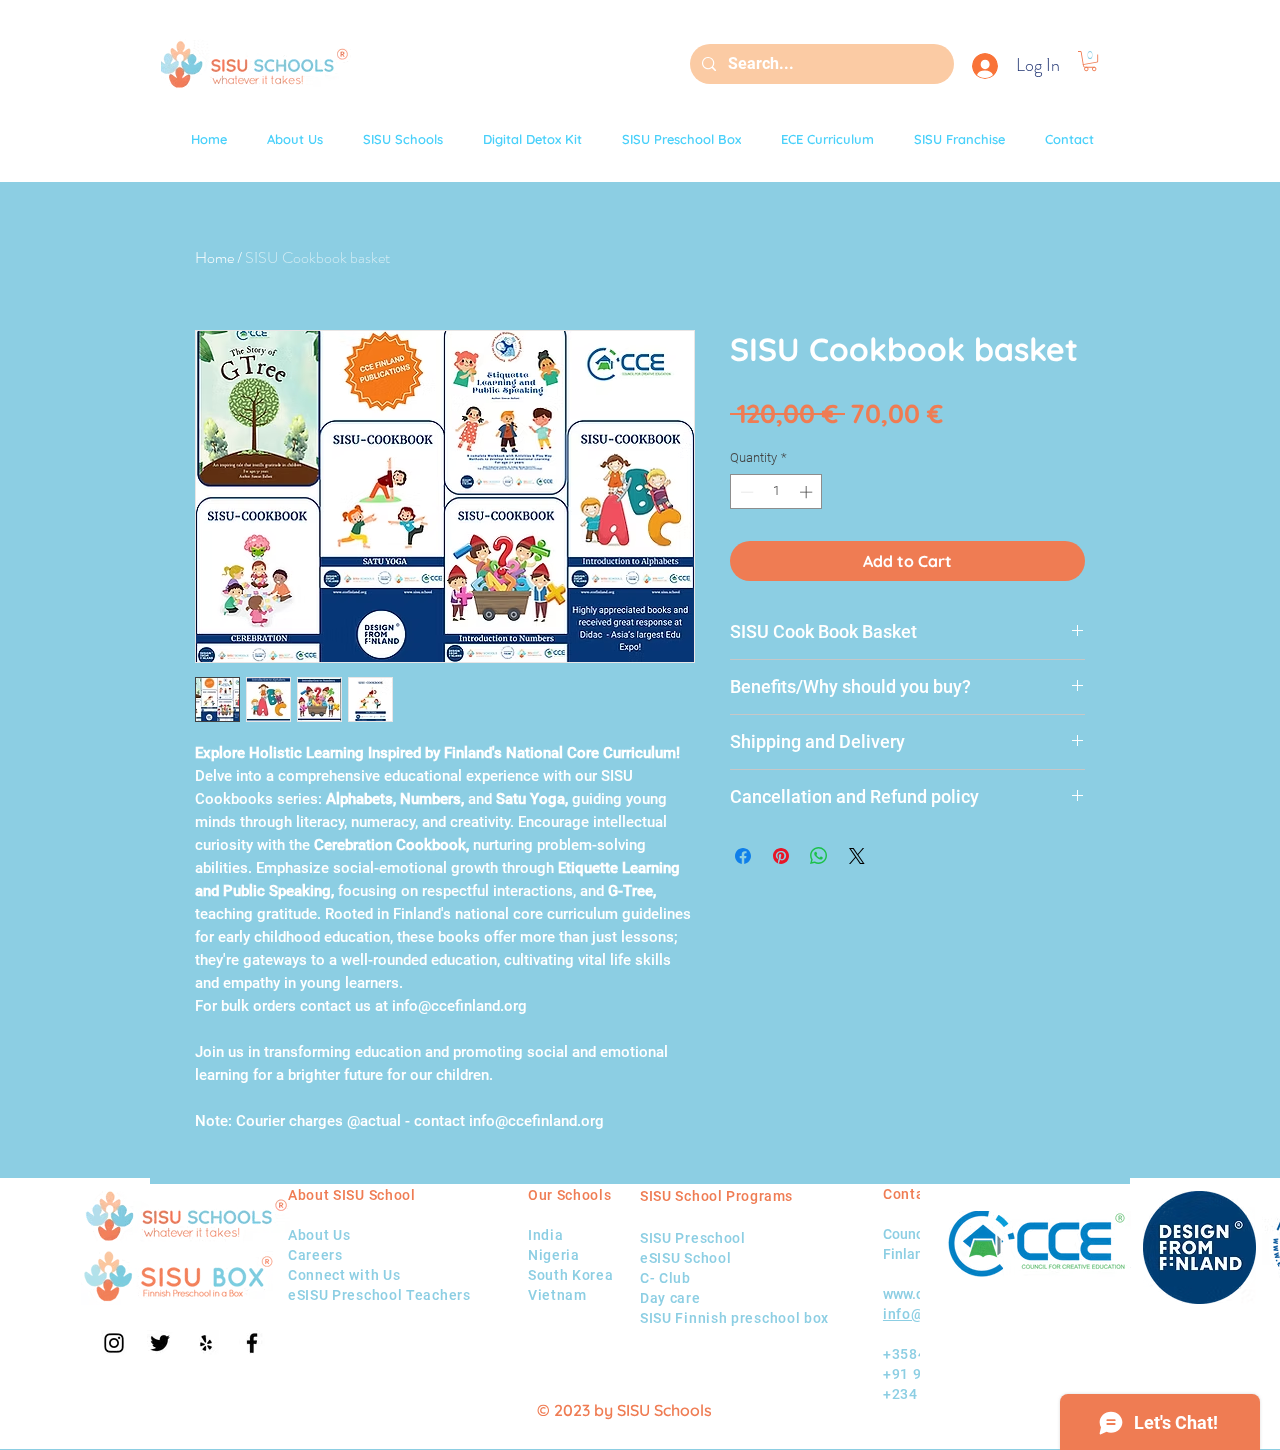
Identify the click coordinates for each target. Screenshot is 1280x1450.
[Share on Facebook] (743, 856)
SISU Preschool (693, 1238)
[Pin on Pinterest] (781, 856)
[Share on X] (857, 856)
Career (311, 1255)
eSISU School (685, 1258)
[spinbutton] (776, 492)
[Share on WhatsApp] (819, 856)
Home (214, 257)
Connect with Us (344, 1275)
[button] (1090, 61)
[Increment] (808, 492)
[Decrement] (745, 492)
